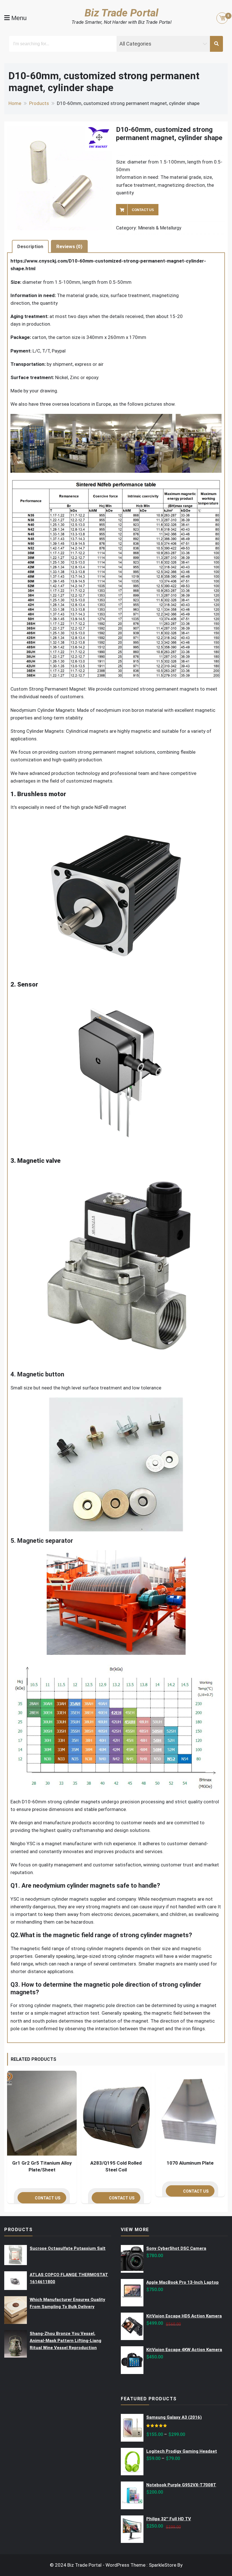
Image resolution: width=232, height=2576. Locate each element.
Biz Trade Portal (122, 13)
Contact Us (143, 210)
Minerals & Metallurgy (160, 228)
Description (30, 246)
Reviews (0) (69, 246)
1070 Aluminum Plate (190, 2163)
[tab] (30, 246)
